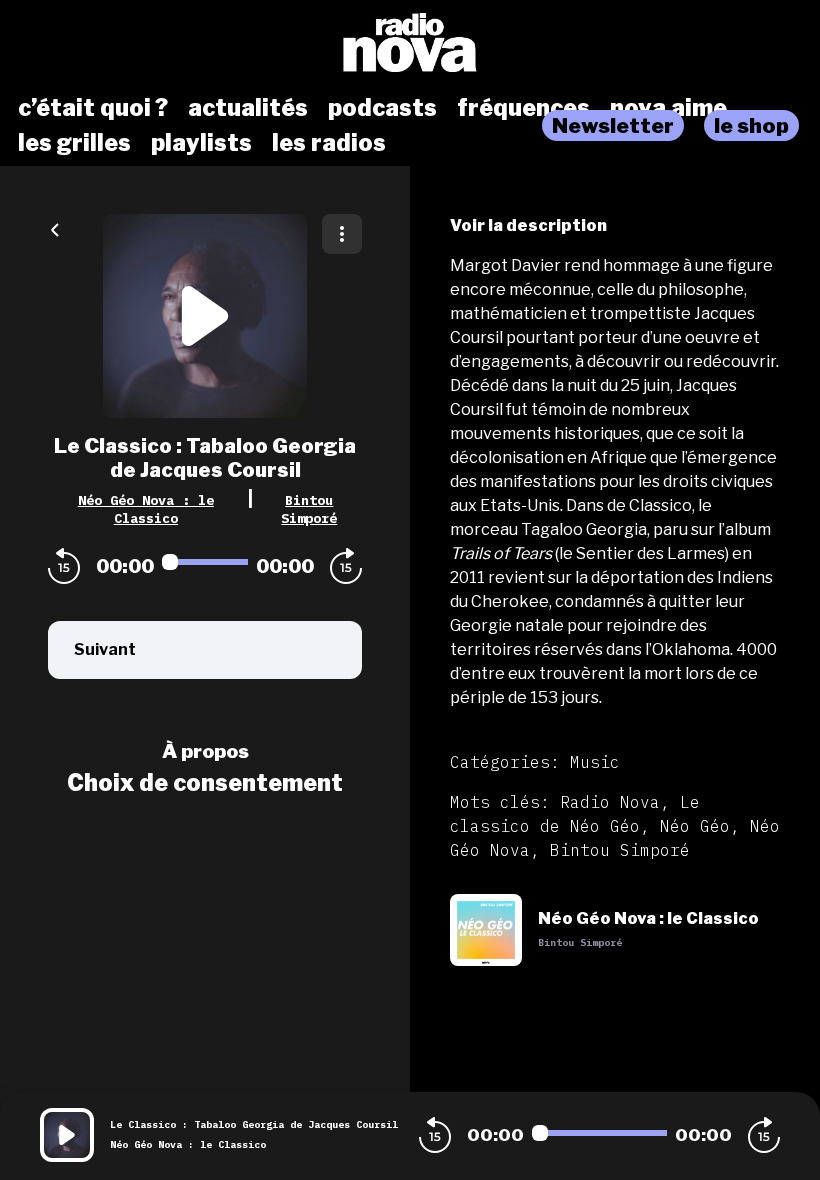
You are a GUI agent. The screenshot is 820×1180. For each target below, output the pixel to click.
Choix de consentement (205, 783)
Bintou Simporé (309, 509)
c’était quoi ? (93, 108)
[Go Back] (55, 228)
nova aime (668, 108)
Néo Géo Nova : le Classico (146, 509)
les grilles (74, 143)
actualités (248, 108)
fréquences (523, 108)
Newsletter (613, 125)
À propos (205, 751)
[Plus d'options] (342, 234)
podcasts (382, 108)
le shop (751, 125)
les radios (329, 143)
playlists (201, 143)
